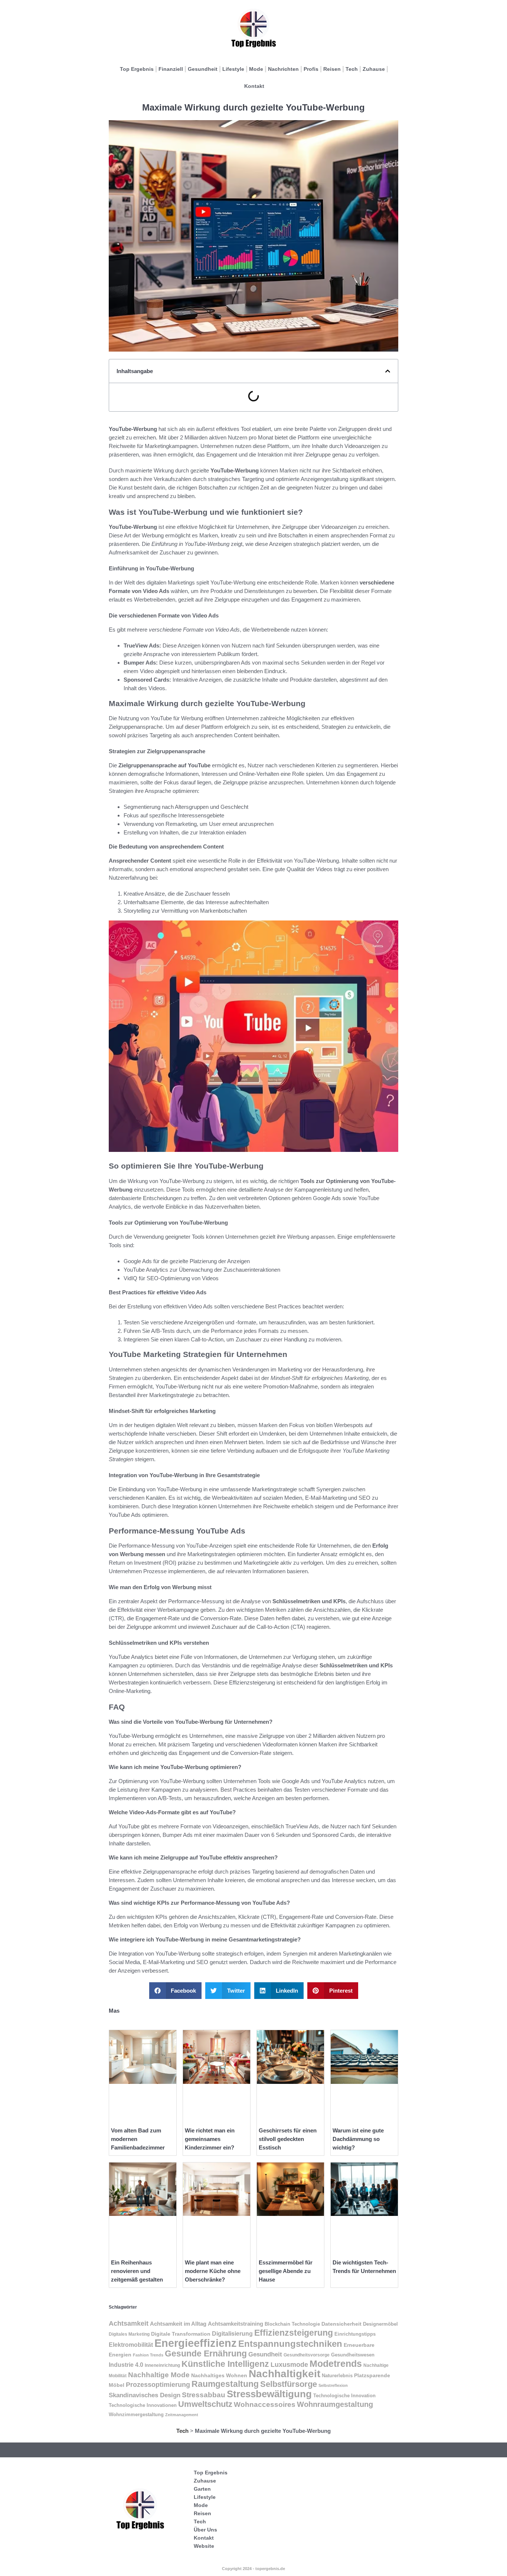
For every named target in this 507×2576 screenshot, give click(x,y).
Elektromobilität (131, 2345)
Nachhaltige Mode (159, 2375)
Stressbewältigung (269, 2394)
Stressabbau (204, 2395)
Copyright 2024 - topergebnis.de (253, 2569)
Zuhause (374, 69)
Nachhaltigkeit (284, 2374)
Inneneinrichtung (162, 2365)
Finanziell (171, 69)
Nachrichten (283, 69)
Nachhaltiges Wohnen (219, 2375)
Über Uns (205, 2530)
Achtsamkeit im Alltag (178, 2324)
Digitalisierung (232, 2333)
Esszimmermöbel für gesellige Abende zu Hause (286, 2271)
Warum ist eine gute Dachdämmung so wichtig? (358, 2139)
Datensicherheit (341, 2324)
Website (204, 2546)
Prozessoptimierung (158, 2385)
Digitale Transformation (181, 2334)
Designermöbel (380, 2324)
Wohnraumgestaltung (335, 2404)
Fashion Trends (148, 2355)
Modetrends (336, 2363)
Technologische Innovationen (143, 2405)
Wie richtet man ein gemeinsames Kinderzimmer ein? (210, 2139)
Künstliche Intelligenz (225, 2364)
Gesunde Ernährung (206, 2353)
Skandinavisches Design (145, 2395)
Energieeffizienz (196, 2343)
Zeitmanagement (182, 2415)
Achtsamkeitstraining (235, 2324)
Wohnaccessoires (265, 2404)
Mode (256, 69)
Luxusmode (289, 2365)
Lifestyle (233, 69)
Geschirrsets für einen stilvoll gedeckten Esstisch (288, 2139)
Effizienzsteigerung (294, 2333)
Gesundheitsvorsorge (307, 2355)
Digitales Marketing (129, 2334)
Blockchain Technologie (292, 2324)
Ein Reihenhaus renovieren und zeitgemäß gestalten (137, 2271)
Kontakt (254, 86)
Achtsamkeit (129, 2323)
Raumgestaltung (225, 2384)
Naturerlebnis (337, 2376)
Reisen (332, 69)
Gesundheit (203, 69)
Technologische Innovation (344, 2396)
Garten (202, 2489)
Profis (311, 69)
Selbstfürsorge (289, 2384)
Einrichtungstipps (355, 2334)
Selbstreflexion (333, 2385)
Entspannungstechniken (290, 2344)
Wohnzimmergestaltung (136, 2414)
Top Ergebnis (137, 69)
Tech (352, 69)
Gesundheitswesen (353, 2355)
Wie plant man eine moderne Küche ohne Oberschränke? (213, 2271)
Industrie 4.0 (126, 2365)
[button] (388, 371)
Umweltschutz (205, 2404)
